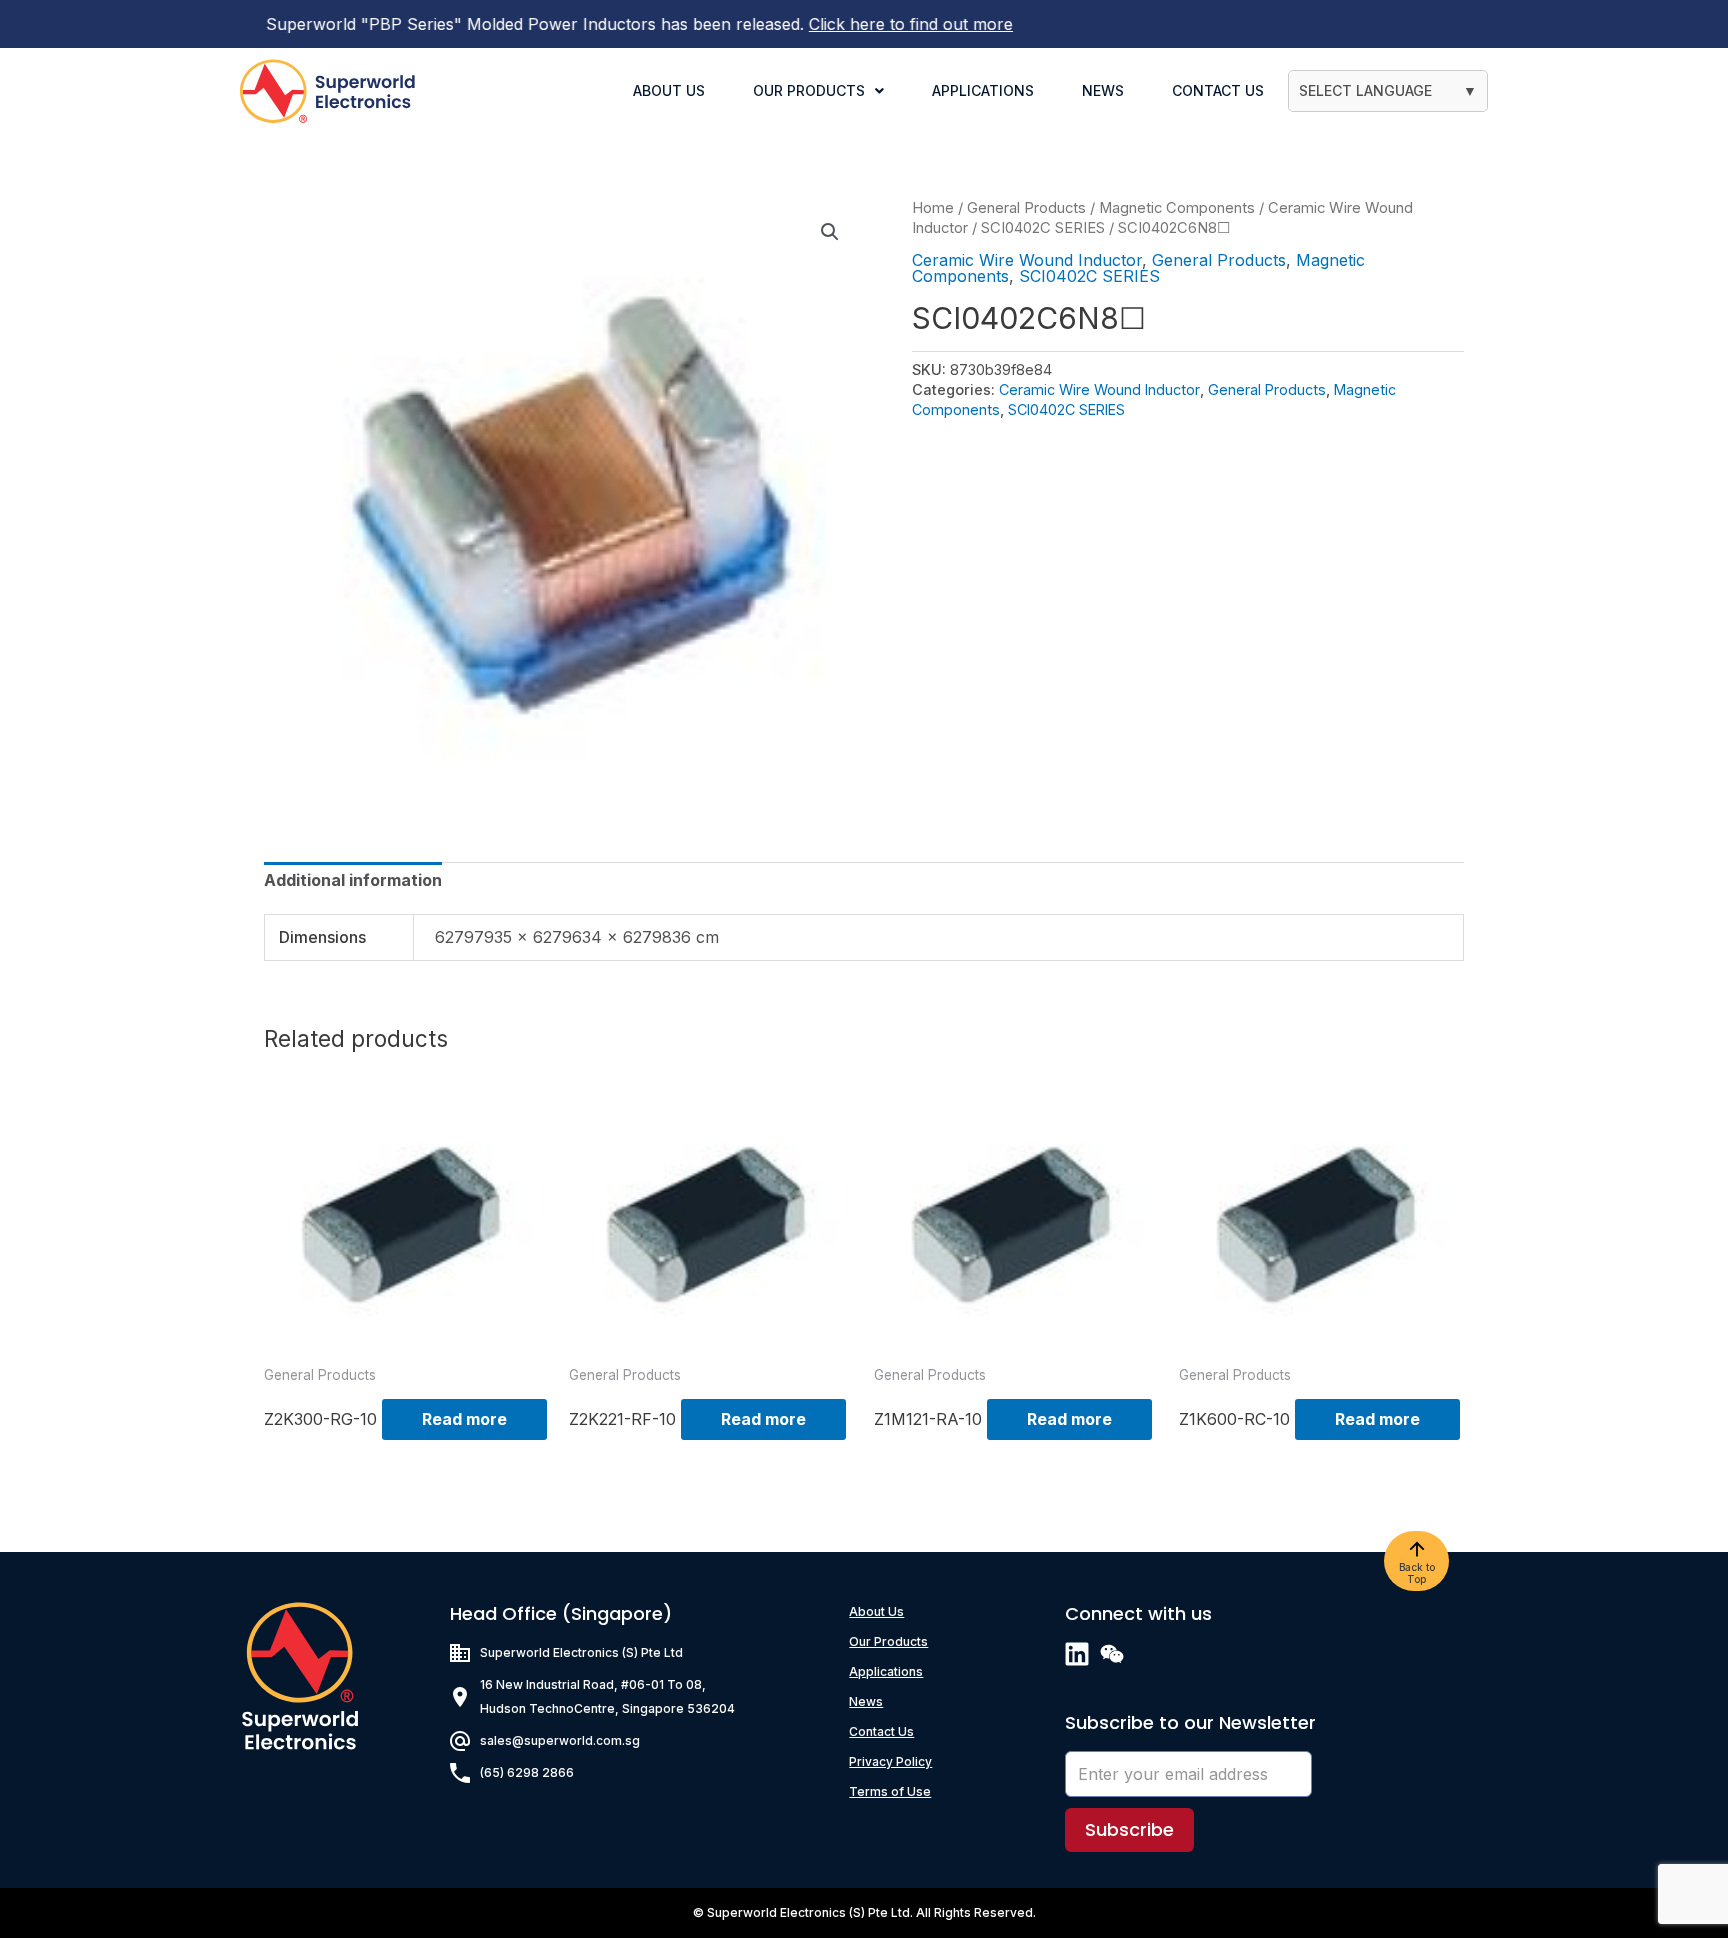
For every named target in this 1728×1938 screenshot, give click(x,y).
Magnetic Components (1177, 208)
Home (933, 208)
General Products (1026, 208)
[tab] (353, 880)
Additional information (353, 880)
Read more (464, 1419)
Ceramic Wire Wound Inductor (1027, 260)
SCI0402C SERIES (1043, 228)
